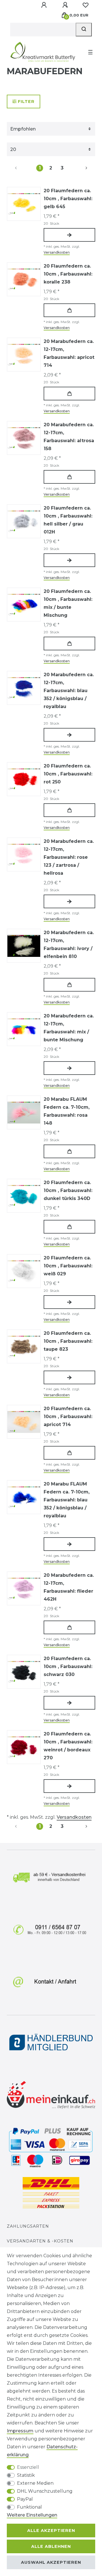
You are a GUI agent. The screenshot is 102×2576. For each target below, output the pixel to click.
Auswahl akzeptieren (51, 2562)
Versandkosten (57, 252)
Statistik (26, 2475)
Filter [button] (26, 102)
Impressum (20, 2431)
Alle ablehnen (51, 2546)
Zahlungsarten (28, 2226)
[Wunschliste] (86, 5)
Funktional (29, 2507)
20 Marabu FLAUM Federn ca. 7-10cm (67, 1111)
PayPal (25, 2499)
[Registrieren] (66, 5)
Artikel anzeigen (69, 235)
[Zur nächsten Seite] (80, 168)
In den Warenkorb (69, 310)
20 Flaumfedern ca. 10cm (68, 199)
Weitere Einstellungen (32, 2515)
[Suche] (84, 30)
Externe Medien (35, 2483)
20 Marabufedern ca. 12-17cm (69, 353)
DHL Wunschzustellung (45, 2491)
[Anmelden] (44, 5)
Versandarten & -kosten (40, 2241)
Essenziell (28, 2467)
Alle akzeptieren (51, 2531)
